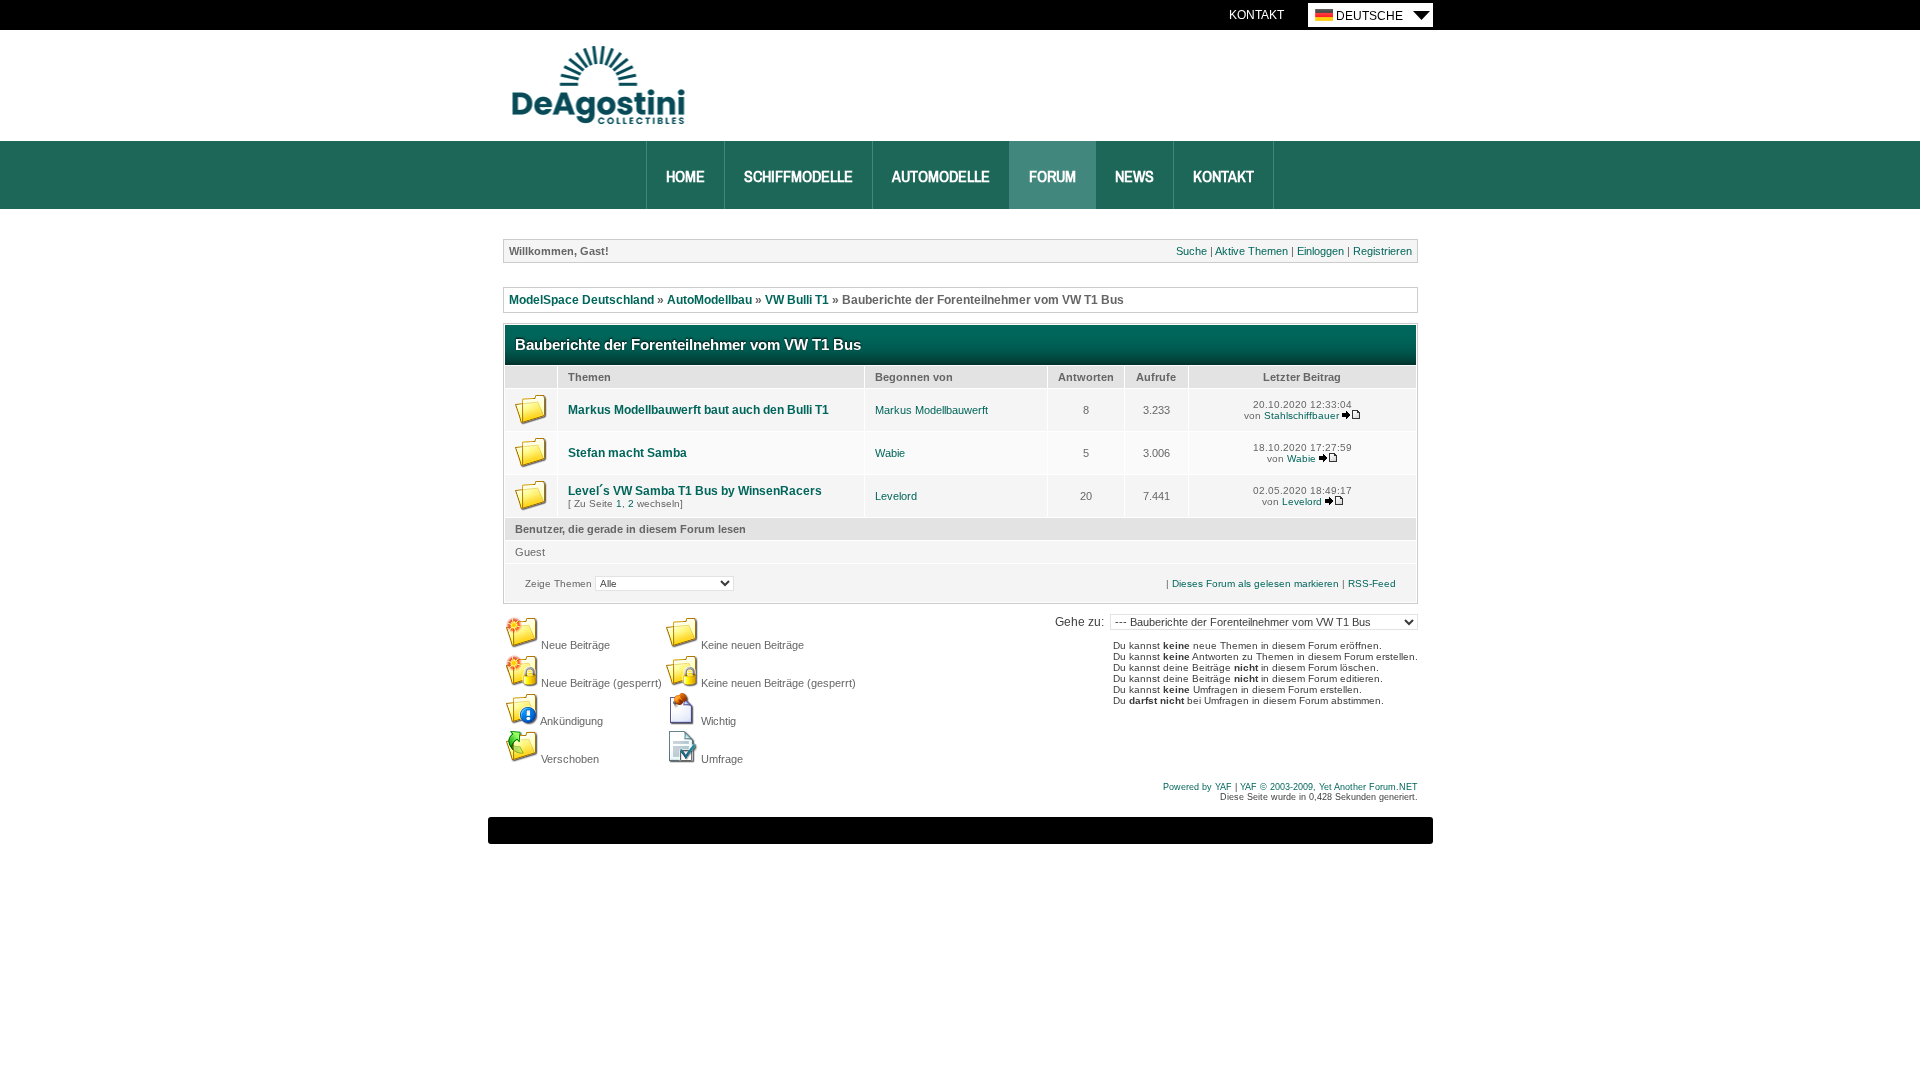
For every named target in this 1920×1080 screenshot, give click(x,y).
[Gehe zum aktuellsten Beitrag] (1351, 415)
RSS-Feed (1372, 583)
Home (685, 177)
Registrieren (1382, 251)
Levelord (896, 496)
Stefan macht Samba (627, 453)
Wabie (890, 453)
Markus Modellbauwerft (931, 410)
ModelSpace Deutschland (581, 300)
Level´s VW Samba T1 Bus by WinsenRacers (695, 491)
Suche (1191, 251)
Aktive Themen (1251, 251)
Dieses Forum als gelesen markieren (1255, 583)
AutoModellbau (709, 300)
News (1134, 177)
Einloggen (1320, 251)
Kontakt (1256, 15)
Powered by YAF (1197, 787)
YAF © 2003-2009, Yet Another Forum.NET (1329, 787)
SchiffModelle (798, 177)
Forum (1052, 177)
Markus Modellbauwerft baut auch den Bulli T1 (698, 410)
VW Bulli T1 (797, 300)
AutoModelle (941, 177)
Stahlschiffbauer (1301, 415)
